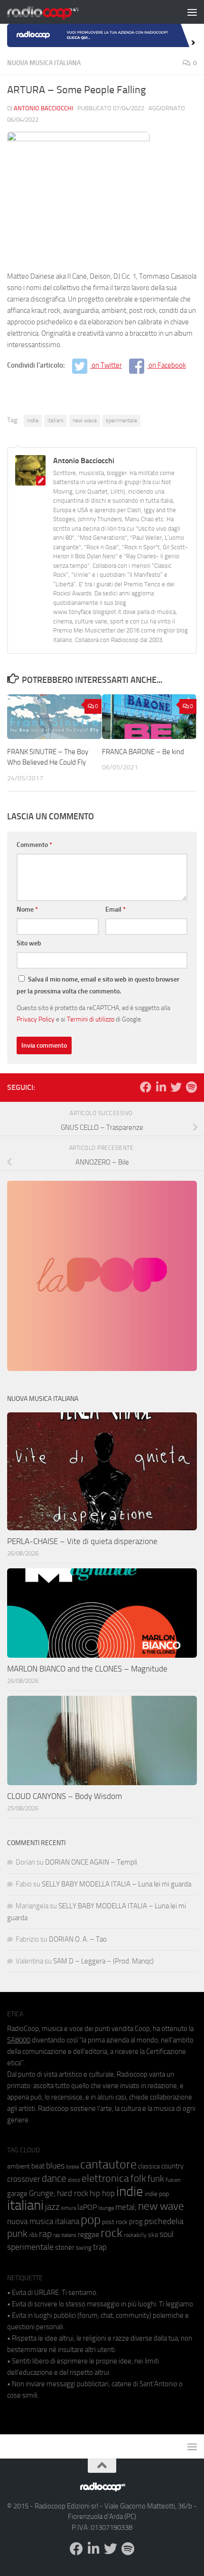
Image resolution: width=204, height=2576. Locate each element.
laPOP (87, 2207)
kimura (69, 2208)
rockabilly (135, 2235)
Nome (27, 909)
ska (153, 2235)
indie (33, 420)
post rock (115, 2222)
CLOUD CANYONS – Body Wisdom (65, 1796)
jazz (52, 2207)
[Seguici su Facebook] (146, 1087)
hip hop (102, 2193)
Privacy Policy (36, 1019)
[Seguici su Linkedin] (161, 1087)
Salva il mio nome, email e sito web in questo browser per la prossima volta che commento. (98, 985)
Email (116, 909)
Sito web (29, 943)
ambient (19, 2166)
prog (136, 2222)
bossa (72, 2167)
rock (111, 2233)
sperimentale (121, 420)
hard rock (73, 2193)
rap (45, 2234)
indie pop (157, 2194)
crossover (24, 2179)
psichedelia (164, 2221)
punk (17, 2234)
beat (38, 2166)
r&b (33, 2235)
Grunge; (42, 2193)
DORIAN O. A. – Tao (78, 1939)
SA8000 (19, 2040)
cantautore (108, 2164)
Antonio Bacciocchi (43, 108)
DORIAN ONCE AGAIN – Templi (91, 1862)
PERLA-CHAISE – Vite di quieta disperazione (82, 1541)
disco (74, 2180)
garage (17, 2194)
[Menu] (192, 12)
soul (167, 2234)
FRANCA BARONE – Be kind (143, 752)
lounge (106, 2208)
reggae (88, 2234)
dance (54, 2178)
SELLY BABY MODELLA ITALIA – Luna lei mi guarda (116, 1884)
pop (91, 2220)
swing (84, 2248)
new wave (85, 420)
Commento (34, 845)
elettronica (105, 2178)
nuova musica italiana (43, 2221)
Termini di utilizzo (91, 1019)
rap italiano (65, 2235)
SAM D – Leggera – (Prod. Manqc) (103, 1961)
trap (100, 2247)
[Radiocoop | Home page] (55, 12)
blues (55, 2166)
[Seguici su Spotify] (191, 1087)
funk (156, 2179)
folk (138, 2178)
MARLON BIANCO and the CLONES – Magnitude (87, 1669)
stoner (65, 2247)
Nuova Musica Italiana (44, 63)
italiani (56, 420)
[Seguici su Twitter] (176, 1087)
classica (149, 2166)
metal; (126, 2207)
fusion (173, 2180)
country (172, 2166)
